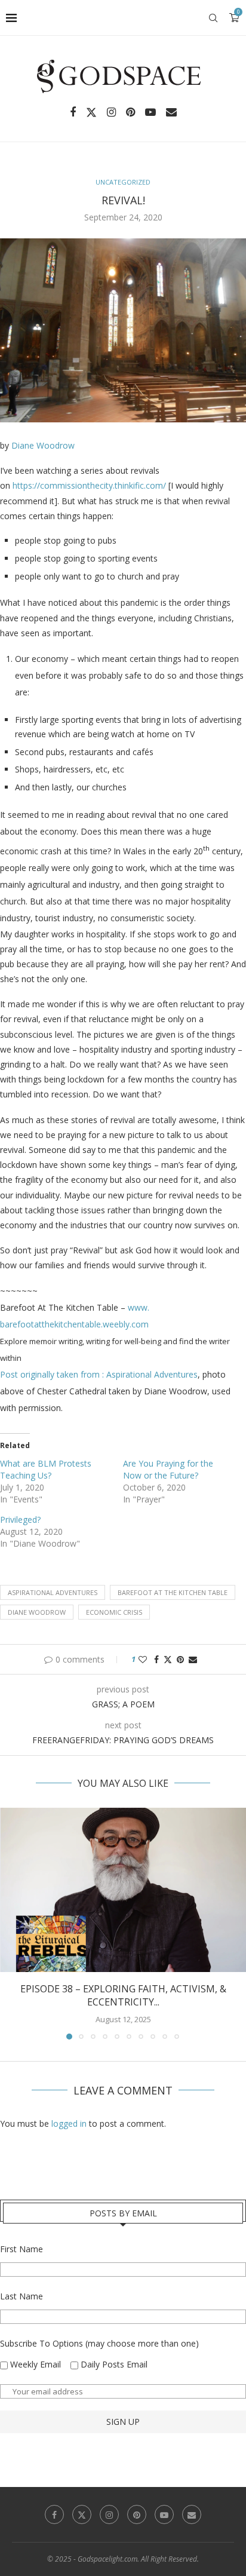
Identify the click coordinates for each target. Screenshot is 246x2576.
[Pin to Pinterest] (180, 1659)
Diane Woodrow (43, 445)
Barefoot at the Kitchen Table (173, 1592)
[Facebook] (73, 112)
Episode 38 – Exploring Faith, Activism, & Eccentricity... (123, 1995)
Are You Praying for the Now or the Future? (168, 1469)
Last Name (21, 2296)
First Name (21, 2249)
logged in (69, 2123)
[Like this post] (143, 1659)
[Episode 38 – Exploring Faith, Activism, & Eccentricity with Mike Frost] (123, 1890)
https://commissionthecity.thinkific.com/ (89, 485)
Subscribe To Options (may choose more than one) (99, 2343)
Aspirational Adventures (53, 1592)
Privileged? (20, 1519)
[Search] (213, 18)
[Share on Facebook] (156, 1659)
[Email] (171, 112)
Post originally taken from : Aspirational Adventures (99, 1374)
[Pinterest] (130, 112)
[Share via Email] (193, 1659)
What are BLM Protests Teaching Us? (46, 1469)
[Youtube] (150, 112)
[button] (10, 1923)
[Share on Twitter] (168, 1659)
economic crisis (114, 1612)
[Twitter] (91, 112)
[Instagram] (111, 112)
